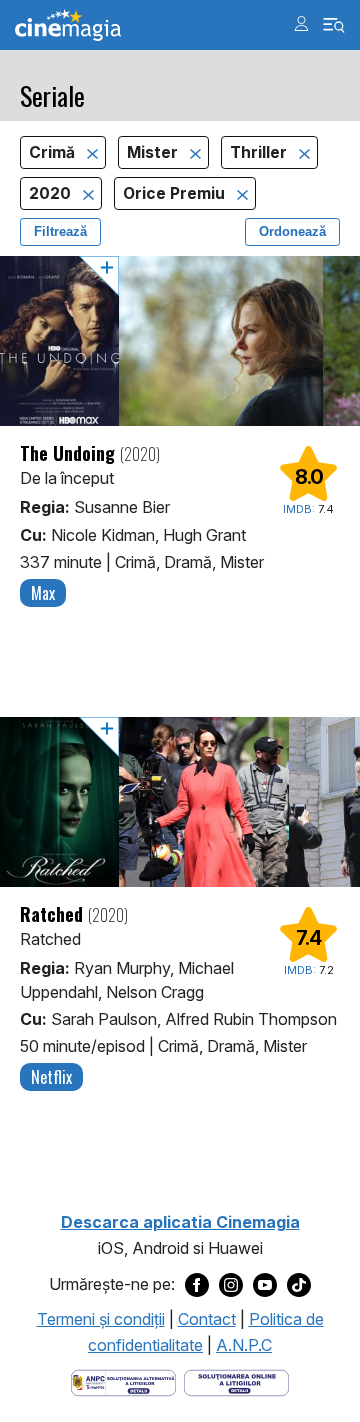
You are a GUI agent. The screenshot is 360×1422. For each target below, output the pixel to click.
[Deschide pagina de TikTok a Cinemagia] (299, 1285)
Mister (154, 152)
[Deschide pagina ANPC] (123, 1382)
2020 (52, 193)
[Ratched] (180, 802)
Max (43, 593)
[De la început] (180, 341)
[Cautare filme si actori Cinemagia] (334, 25)
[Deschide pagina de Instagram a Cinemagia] (231, 1285)
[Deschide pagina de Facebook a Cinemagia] (197, 1285)
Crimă (54, 152)
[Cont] (301, 23)
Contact (207, 1319)
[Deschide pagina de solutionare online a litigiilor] (236, 1382)
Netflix (51, 1077)
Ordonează (292, 231)
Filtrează (60, 231)
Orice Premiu (176, 193)
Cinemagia (68, 25)
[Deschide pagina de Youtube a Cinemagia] (265, 1285)
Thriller (260, 152)
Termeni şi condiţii (101, 1319)
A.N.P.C (244, 1345)
